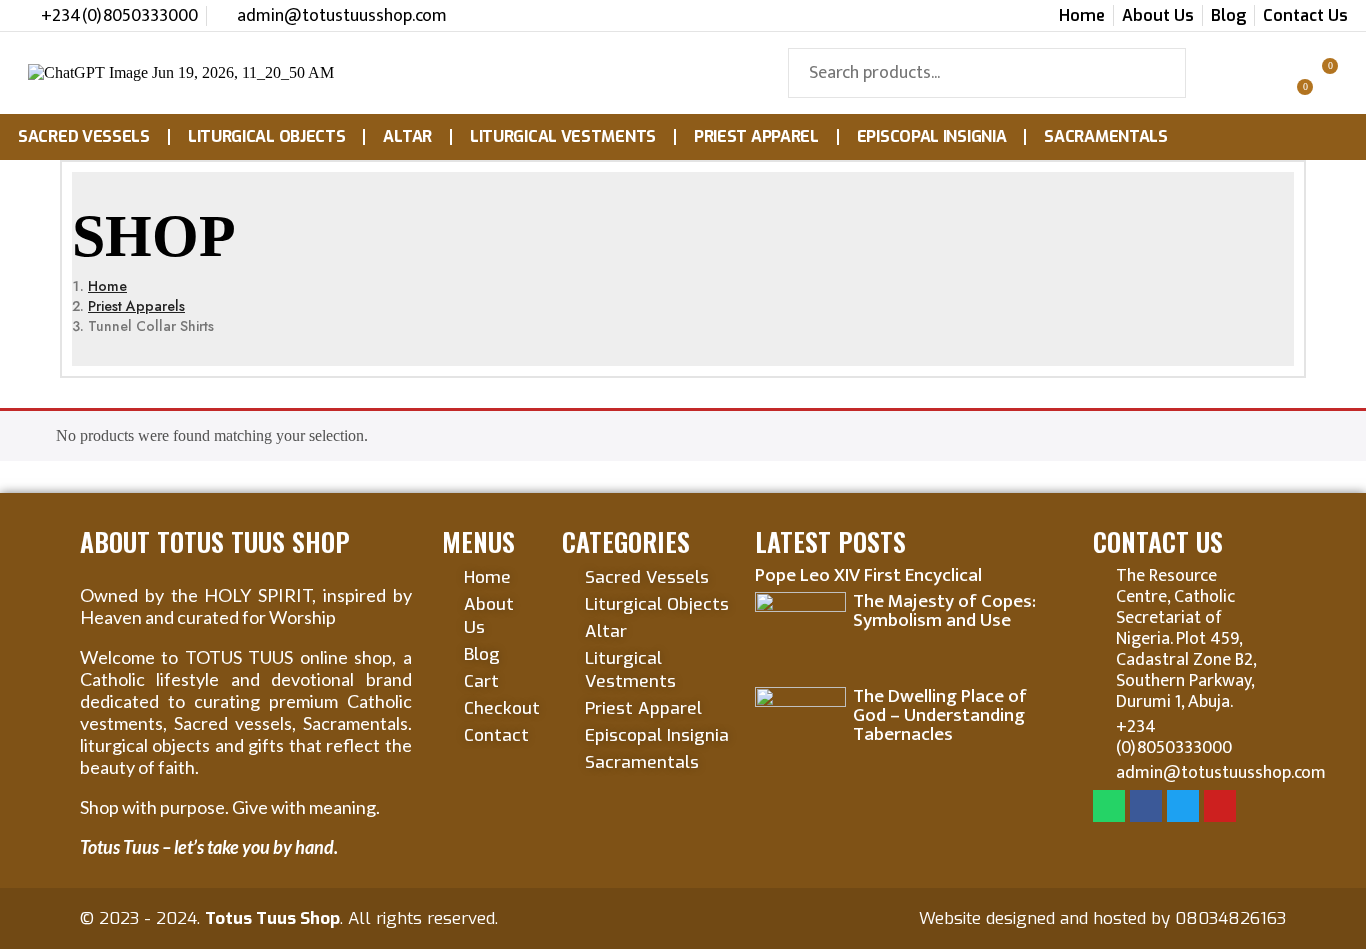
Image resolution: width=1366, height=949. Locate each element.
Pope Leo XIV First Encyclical (868, 575)
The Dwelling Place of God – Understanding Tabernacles (940, 715)
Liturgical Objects (267, 136)
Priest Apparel (756, 136)
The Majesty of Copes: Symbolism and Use (944, 611)
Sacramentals (1105, 136)
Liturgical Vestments (563, 136)
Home (107, 286)
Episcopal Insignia (932, 136)
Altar (407, 136)
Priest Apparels (136, 306)
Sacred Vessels (84, 136)
